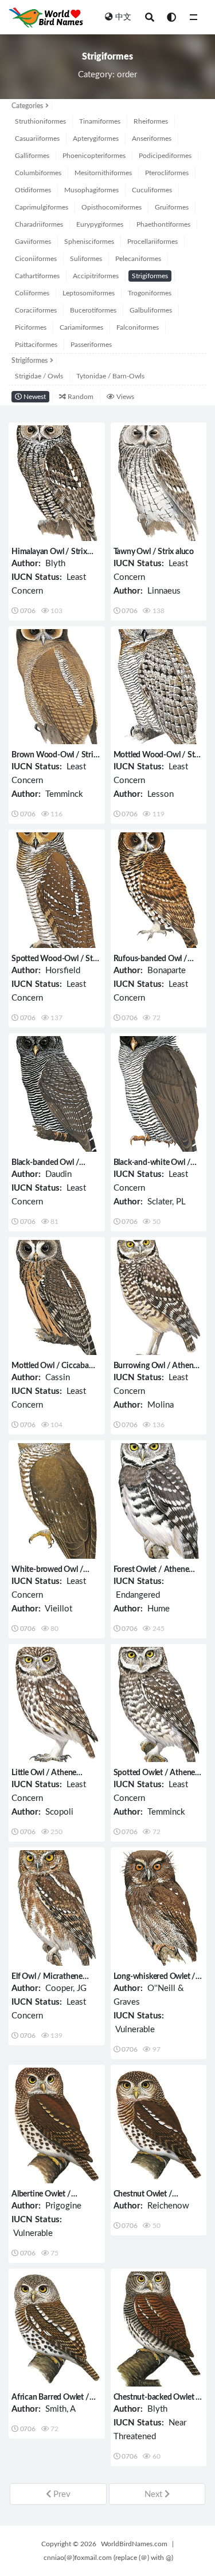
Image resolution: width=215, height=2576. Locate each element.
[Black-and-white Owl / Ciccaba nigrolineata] (159, 1094)
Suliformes (86, 259)
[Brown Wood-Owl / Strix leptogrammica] (57, 687)
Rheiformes (151, 121)
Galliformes (32, 156)
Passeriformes (91, 345)
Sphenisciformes (89, 242)
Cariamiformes (81, 327)
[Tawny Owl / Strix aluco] (159, 483)
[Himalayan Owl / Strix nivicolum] (57, 483)
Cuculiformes (152, 190)
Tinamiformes (100, 121)
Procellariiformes (153, 242)
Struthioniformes (40, 121)
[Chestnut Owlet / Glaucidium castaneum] (159, 2125)
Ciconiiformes (36, 259)
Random (80, 397)
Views (124, 397)
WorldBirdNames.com (134, 2544)
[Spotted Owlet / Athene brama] (159, 1705)
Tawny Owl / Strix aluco (154, 552)
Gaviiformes (33, 242)
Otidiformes (33, 190)
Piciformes (31, 327)
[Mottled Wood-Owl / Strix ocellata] (159, 687)
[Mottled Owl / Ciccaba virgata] (57, 1298)
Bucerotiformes (93, 310)
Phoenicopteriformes (94, 156)
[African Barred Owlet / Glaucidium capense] (57, 2329)
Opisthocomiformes (112, 207)
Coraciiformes (36, 310)
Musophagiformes (91, 190)
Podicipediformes (165, 156)
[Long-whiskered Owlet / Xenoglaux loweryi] (159, 1908)
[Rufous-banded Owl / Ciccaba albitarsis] (159, 890)
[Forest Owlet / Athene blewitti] (159, 1501)
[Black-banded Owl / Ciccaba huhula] (57, 1094)
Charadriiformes (39, 224)
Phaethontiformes (163, 224)
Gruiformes (172, 207)
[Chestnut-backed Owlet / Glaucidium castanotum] (159, 2329)
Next (155, 2494)
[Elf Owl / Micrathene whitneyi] (57, 1908)
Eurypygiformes (100, 224)
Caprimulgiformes (42, 207)
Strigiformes (150, 276)
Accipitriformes (96, 276)
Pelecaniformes (138, 259)
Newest (34, 397)
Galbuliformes (151, 310)
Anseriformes (152, 139)
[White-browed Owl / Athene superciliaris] (57, 1501)
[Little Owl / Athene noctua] (57, 1705)
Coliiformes (32, 293)
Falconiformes (138, 327)
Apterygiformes (96, 139)
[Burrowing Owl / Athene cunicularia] (159, 1298)
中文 (123, 17)
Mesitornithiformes (103, 173)
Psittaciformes (36, 345)
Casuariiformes (37, 139)
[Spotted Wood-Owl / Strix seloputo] (57, 890)
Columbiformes (38, 173)
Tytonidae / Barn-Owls (110, 376)
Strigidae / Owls (39, 376)
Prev (61, 2494)
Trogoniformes (150, 293)
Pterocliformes (167, 173)
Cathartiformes (37, 276)
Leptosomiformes (89, 293)
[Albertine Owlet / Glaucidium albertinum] (57, 2125)
